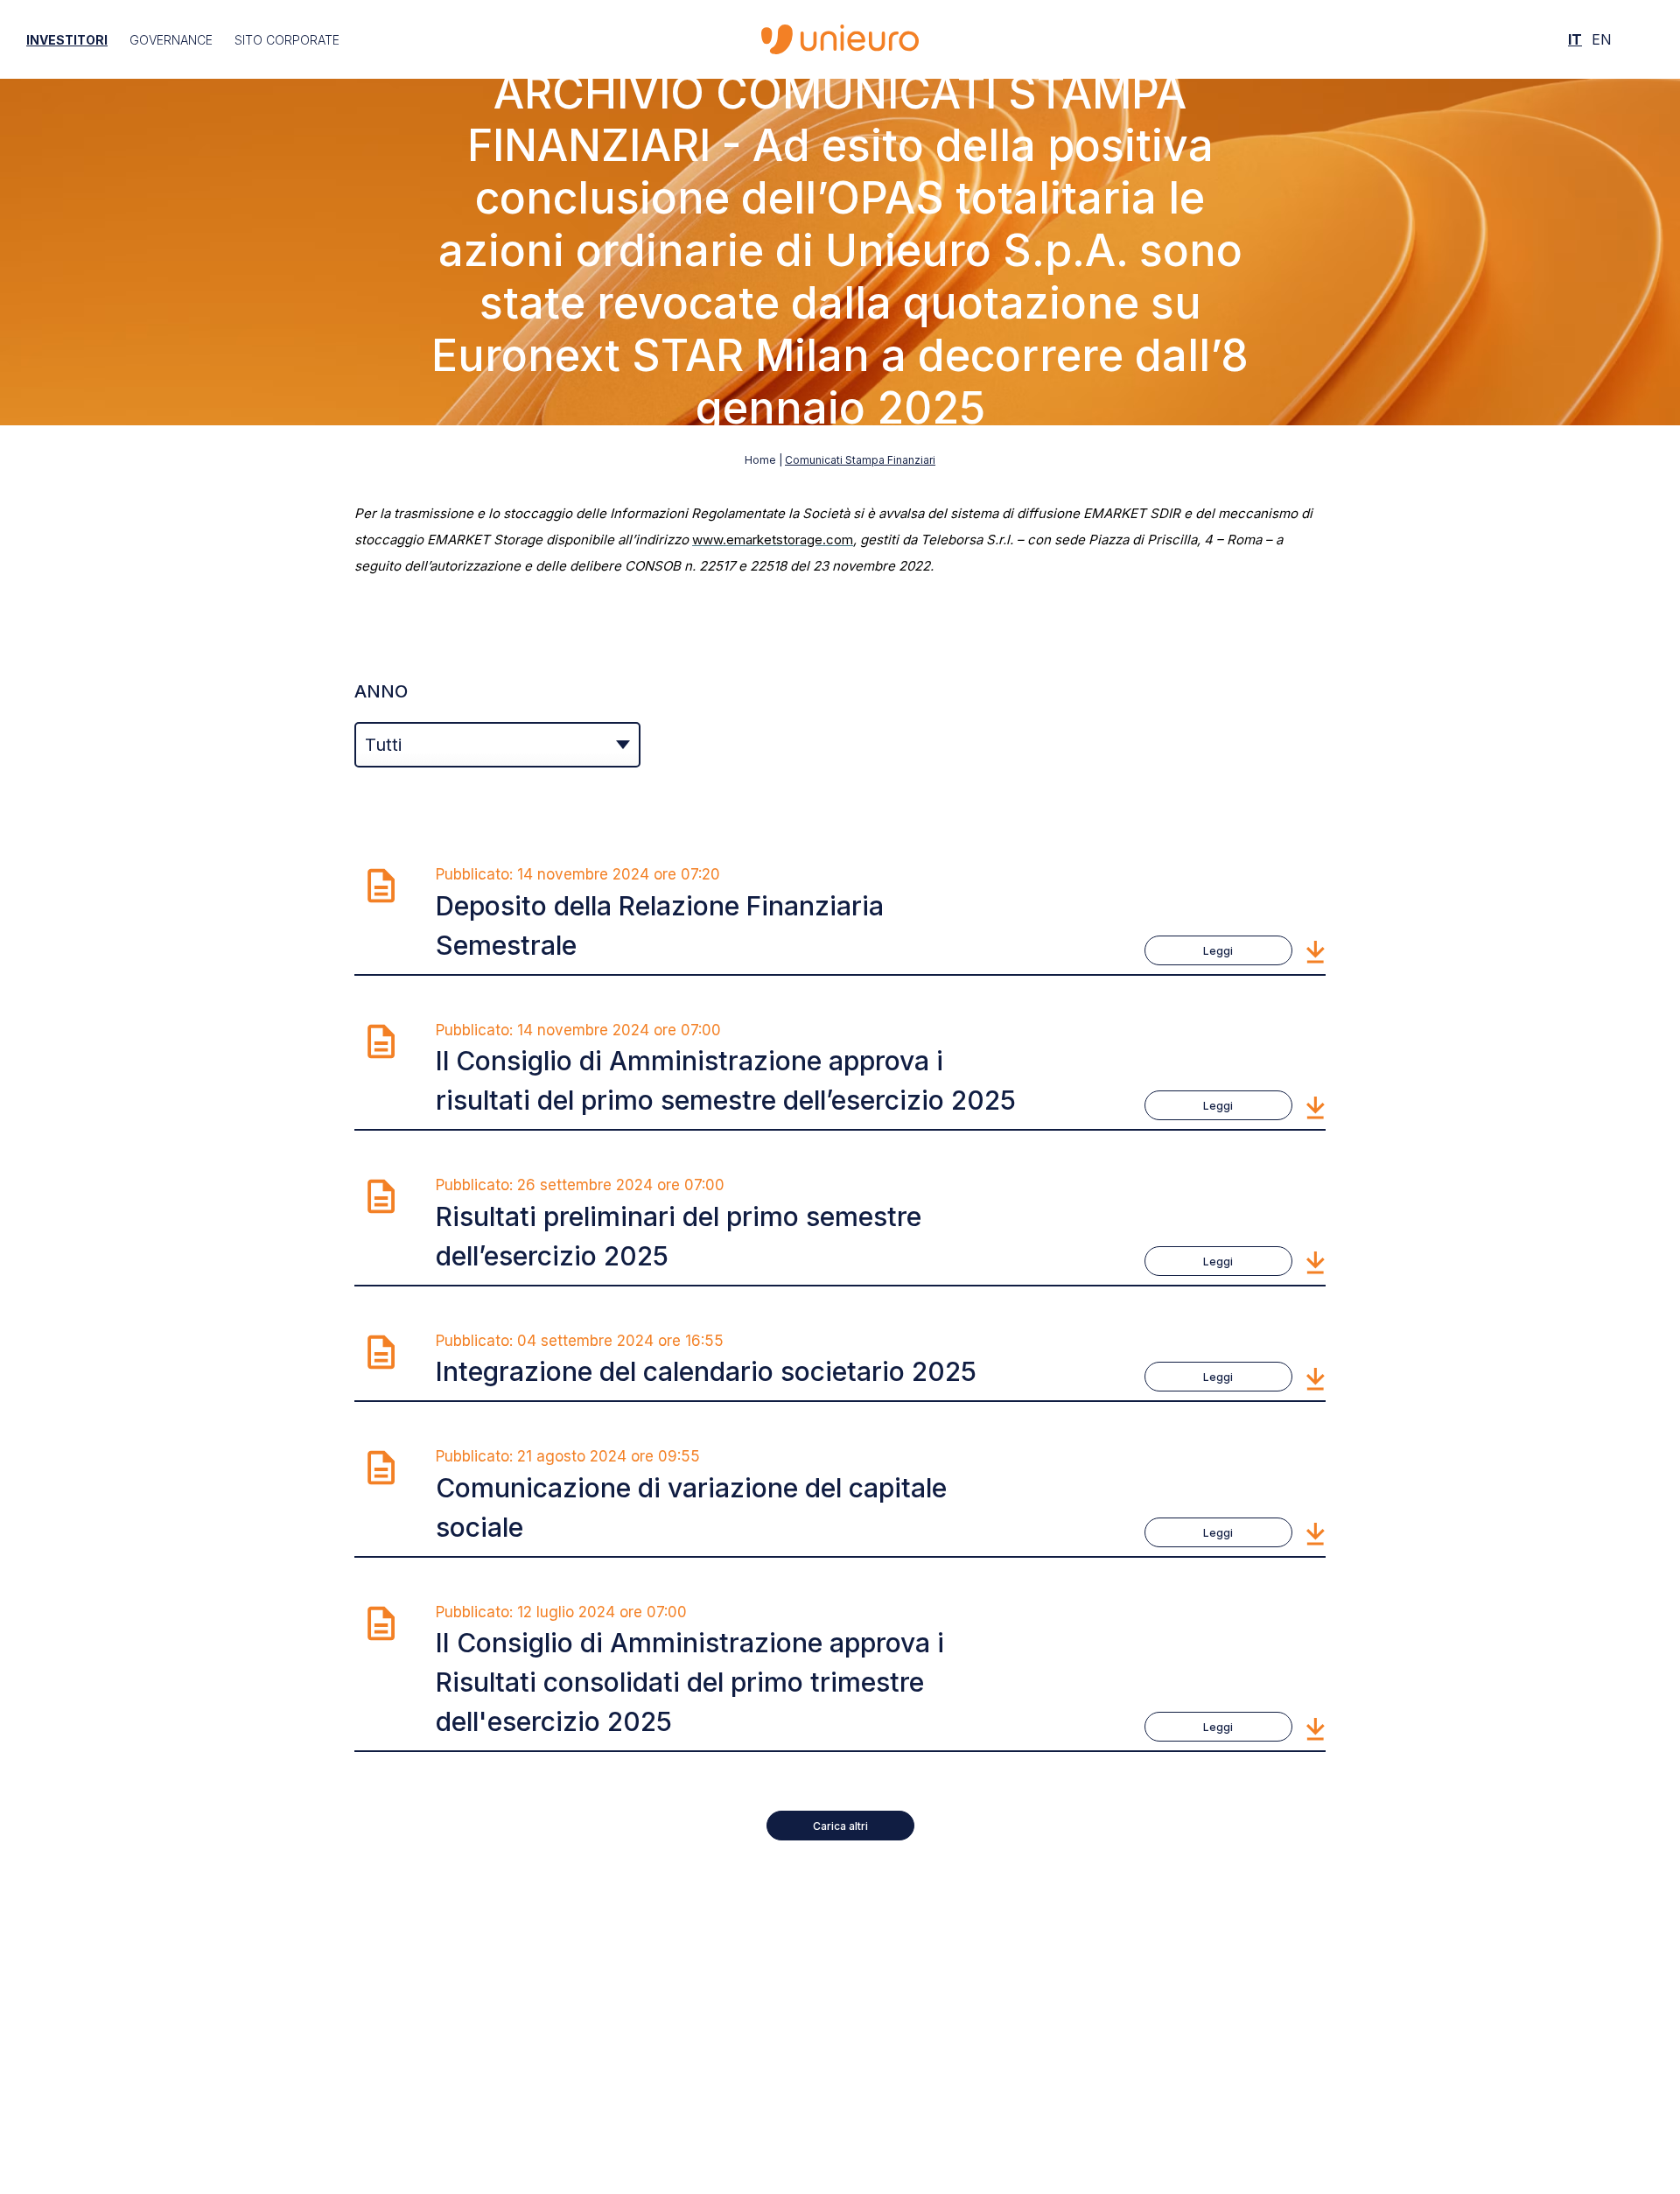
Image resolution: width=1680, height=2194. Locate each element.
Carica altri (840, 1826)
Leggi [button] (1218, 951)
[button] (1316, 950)
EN (1602, 39)
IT (1575, 39)
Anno (381, 691)
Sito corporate (287, 40)
